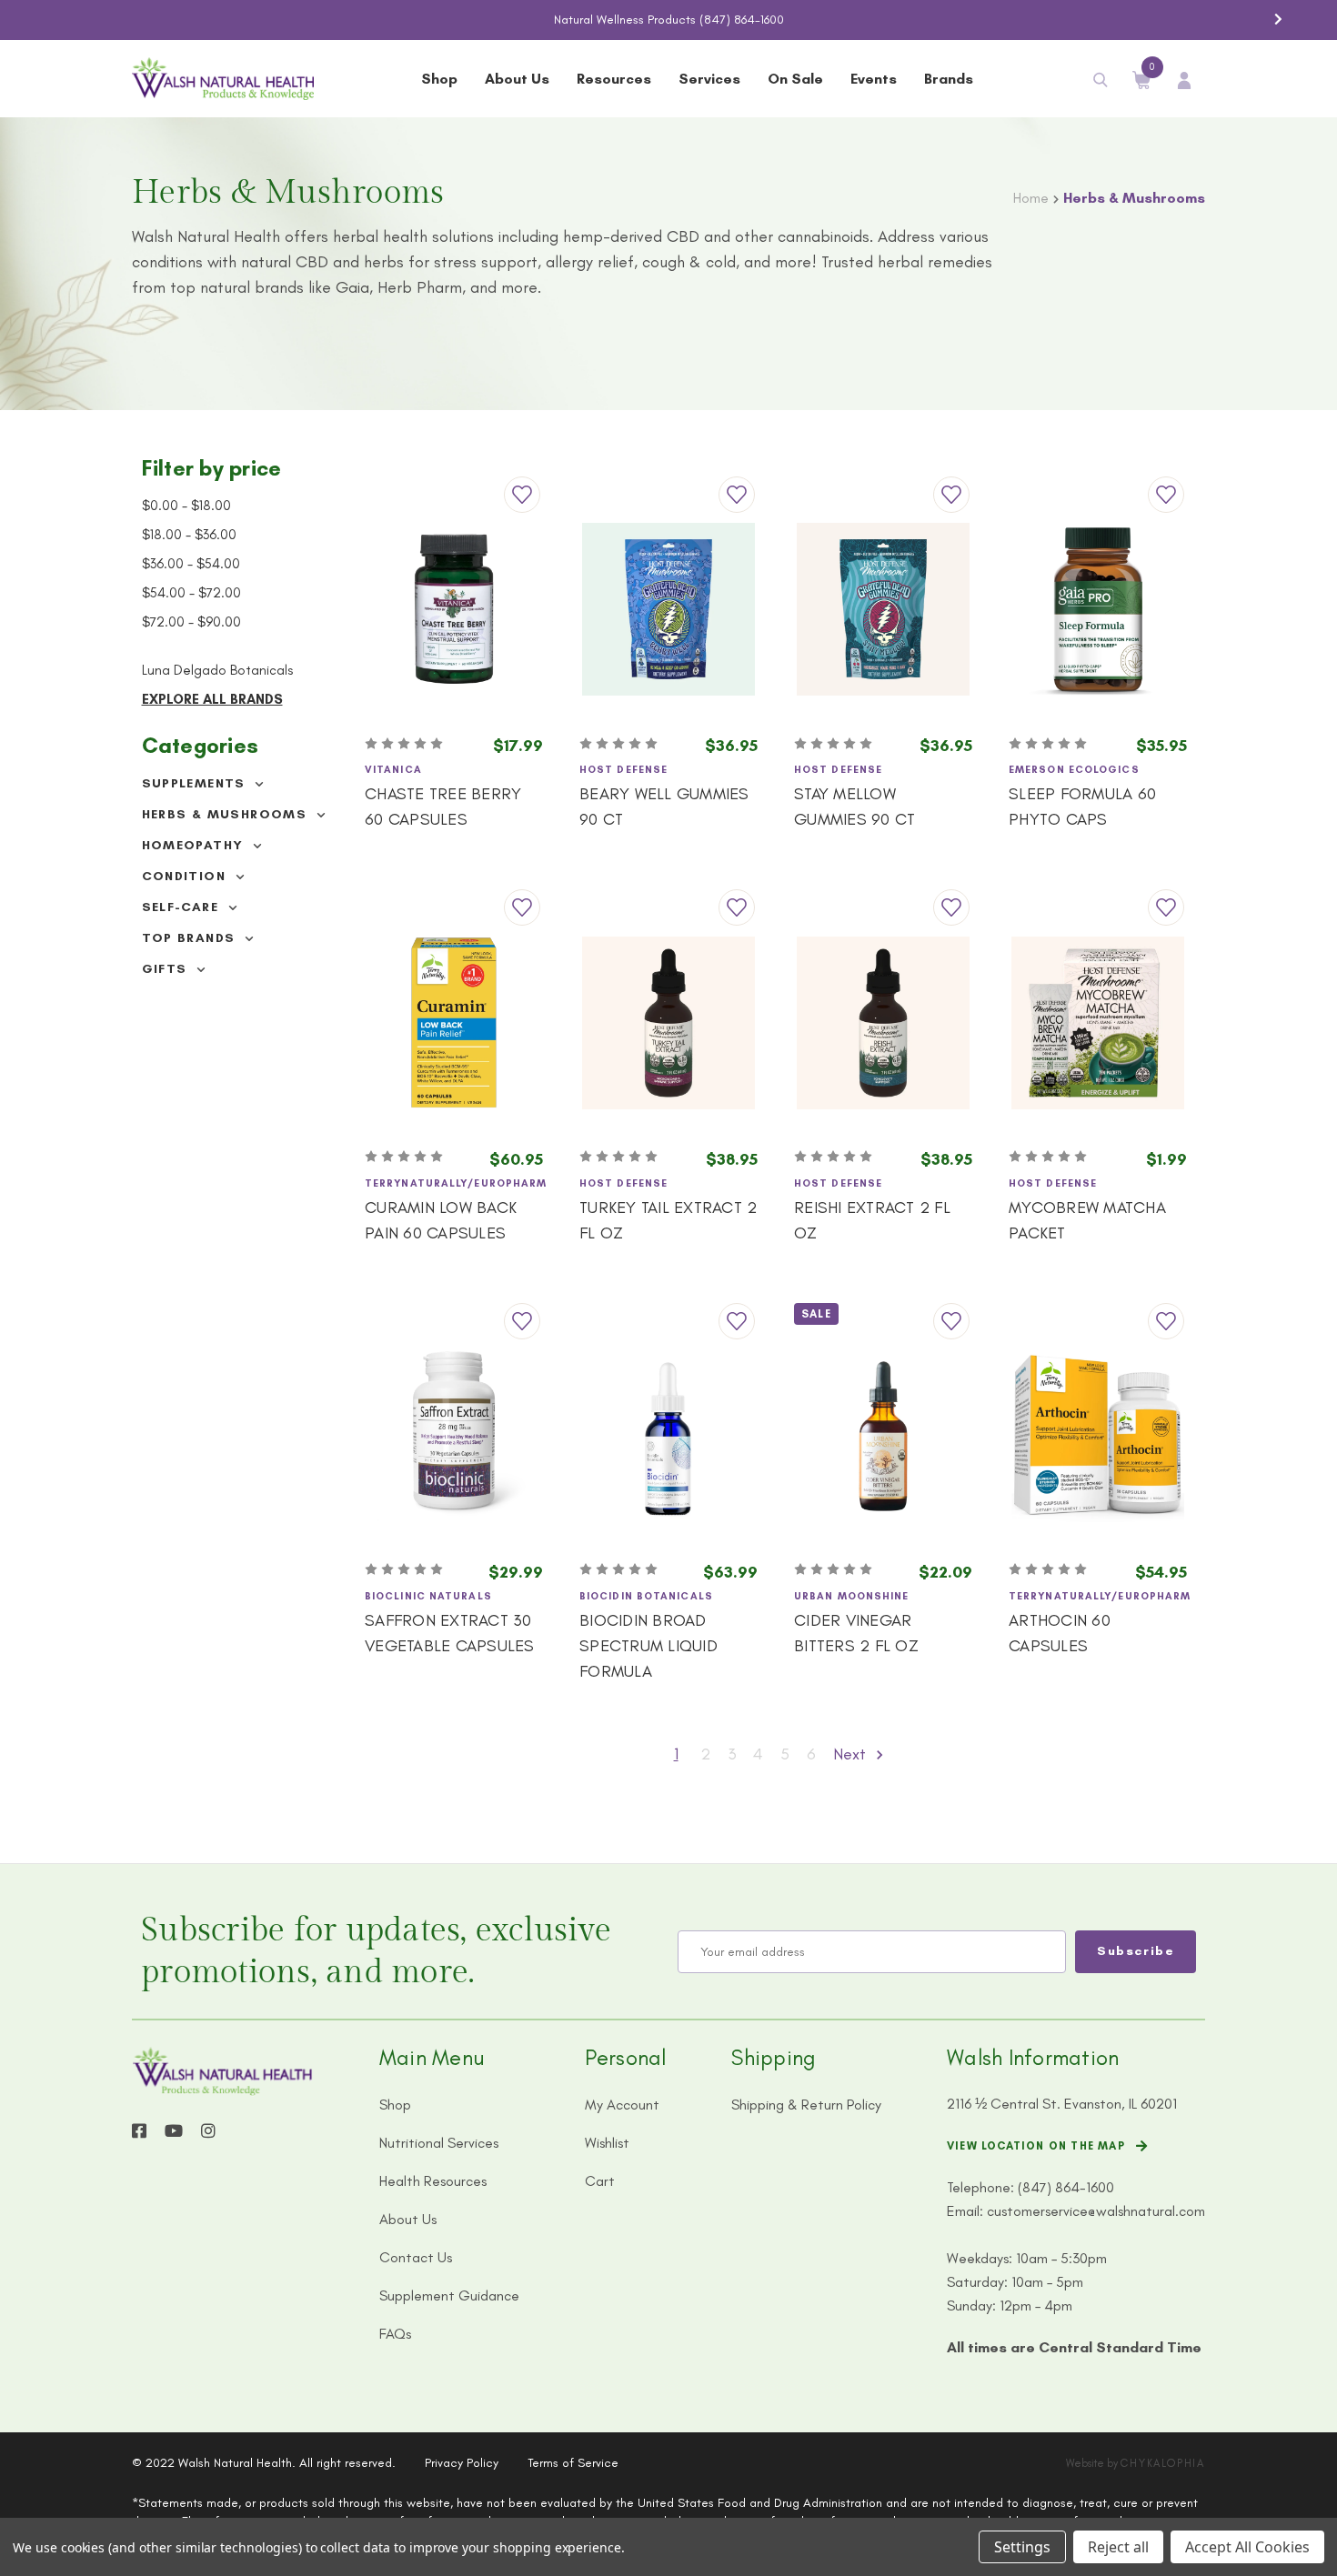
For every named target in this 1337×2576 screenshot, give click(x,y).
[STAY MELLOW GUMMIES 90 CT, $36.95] (883, 609)
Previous (59, 19)
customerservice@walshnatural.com (1096, 2211)
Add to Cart (454, 689)
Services (709, 79)
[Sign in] (1184, 79)
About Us (517, 79)
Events (874, 79)
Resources (614, 79)
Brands (949, 79)
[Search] (1101, 79)
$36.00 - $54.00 (191, 564)
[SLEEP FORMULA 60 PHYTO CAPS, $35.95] (1098, 609)
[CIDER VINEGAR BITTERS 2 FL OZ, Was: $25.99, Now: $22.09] (883, 1436)
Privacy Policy (462, 2463)
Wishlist (607, 2143)
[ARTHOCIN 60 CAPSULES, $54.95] (1098, 1436)
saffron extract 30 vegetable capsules (450, 1633)
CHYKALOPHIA (1163, 2463)
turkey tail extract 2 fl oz (668, 1220)
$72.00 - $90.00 (191, 622)
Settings (1022, 2547)
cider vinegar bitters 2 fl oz (856, 1633)
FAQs (395, 2334)
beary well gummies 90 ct (664, 807)
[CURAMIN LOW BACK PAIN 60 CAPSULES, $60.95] (454, 1022)
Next (1278, 19)
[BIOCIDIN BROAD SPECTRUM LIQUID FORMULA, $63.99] (668, 1436)
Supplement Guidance (449, 2295)
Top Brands (191, 938)
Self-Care (183, 907)
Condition (186, 876)
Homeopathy (195, 845)
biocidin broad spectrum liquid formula (648, 1646)
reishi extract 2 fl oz (872, 1220)
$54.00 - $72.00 (191, 593)
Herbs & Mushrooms (227, 814)
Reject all (1118, 2547)
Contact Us (416, 2257)
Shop (439, 79)
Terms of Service (573, 2463)
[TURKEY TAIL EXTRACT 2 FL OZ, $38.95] (668, 1022)
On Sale (795, 79)
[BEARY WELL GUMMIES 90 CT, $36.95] (668, 609)
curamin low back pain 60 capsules (441, 1220)
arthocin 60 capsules (1060, 1633)
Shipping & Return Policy (806, 2105)
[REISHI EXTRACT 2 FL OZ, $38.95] (883, 1022)
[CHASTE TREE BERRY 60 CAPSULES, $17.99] (454, 609)
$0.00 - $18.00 (186, 506)
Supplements (196, 783)
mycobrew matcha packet (1087, 1220)
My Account (622, 2105)
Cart (600, 2181)
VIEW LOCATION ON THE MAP (1036, 2146)
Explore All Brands (212, 699)
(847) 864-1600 (742, 20)
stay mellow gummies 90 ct (854, 807)
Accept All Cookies (1247, 2547)
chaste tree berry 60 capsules (443, 807)
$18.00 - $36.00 (189, 535)
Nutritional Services (439, 2143)
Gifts (167, 969)
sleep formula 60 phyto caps (1082, 807)
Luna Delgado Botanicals (217, 670)
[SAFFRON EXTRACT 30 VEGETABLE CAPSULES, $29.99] (454, 1436)
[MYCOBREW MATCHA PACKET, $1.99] (1098, 1022)
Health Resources (433, 2181)
